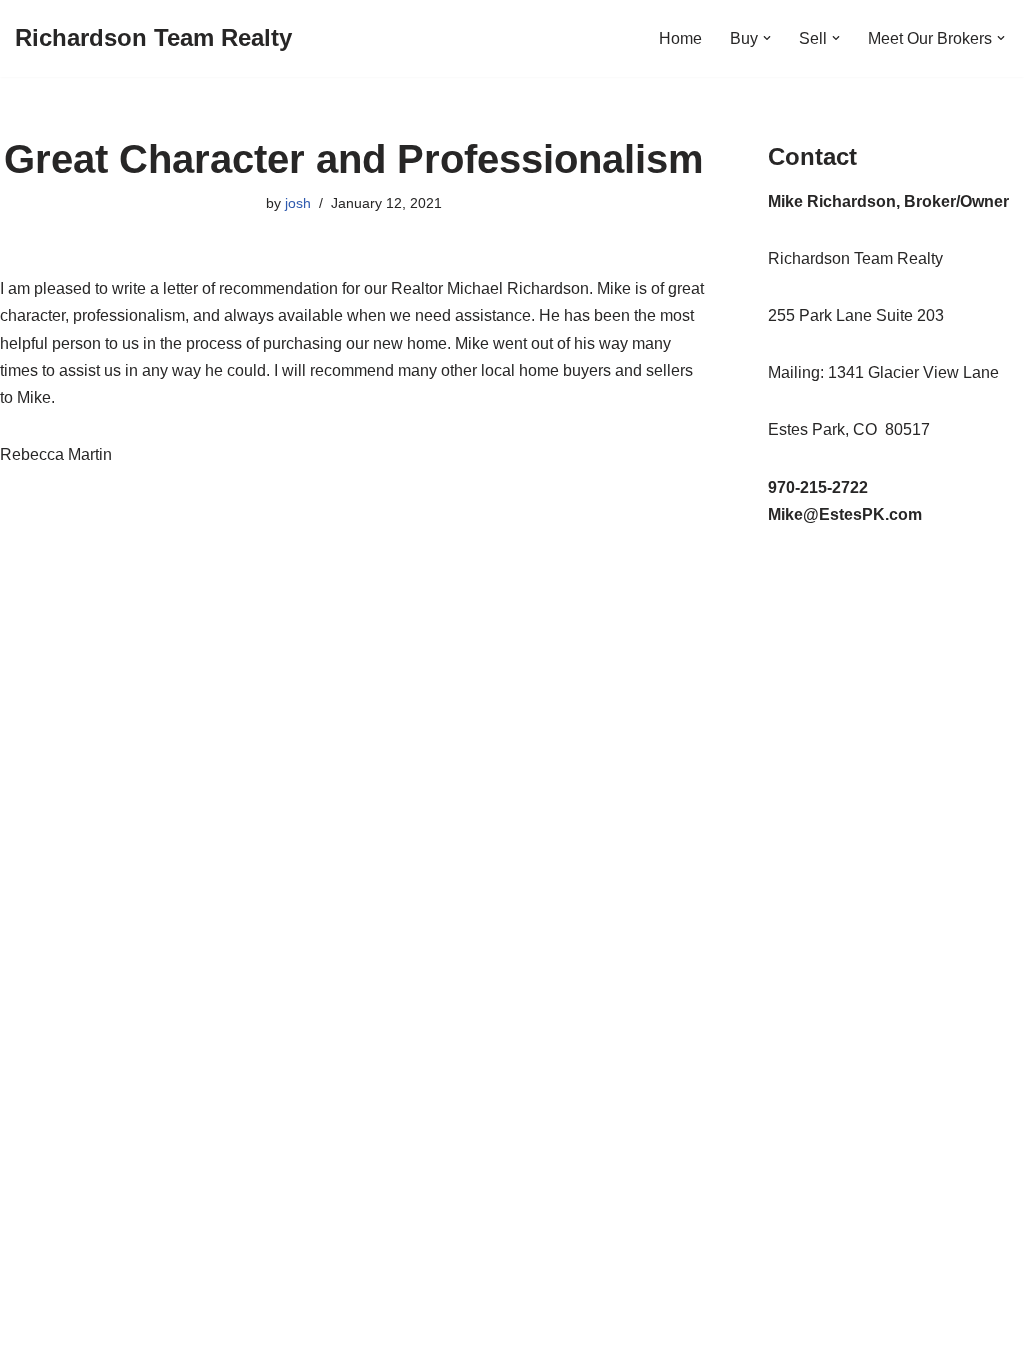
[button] (767, 38)
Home (680, 38)
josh (298, 203)
